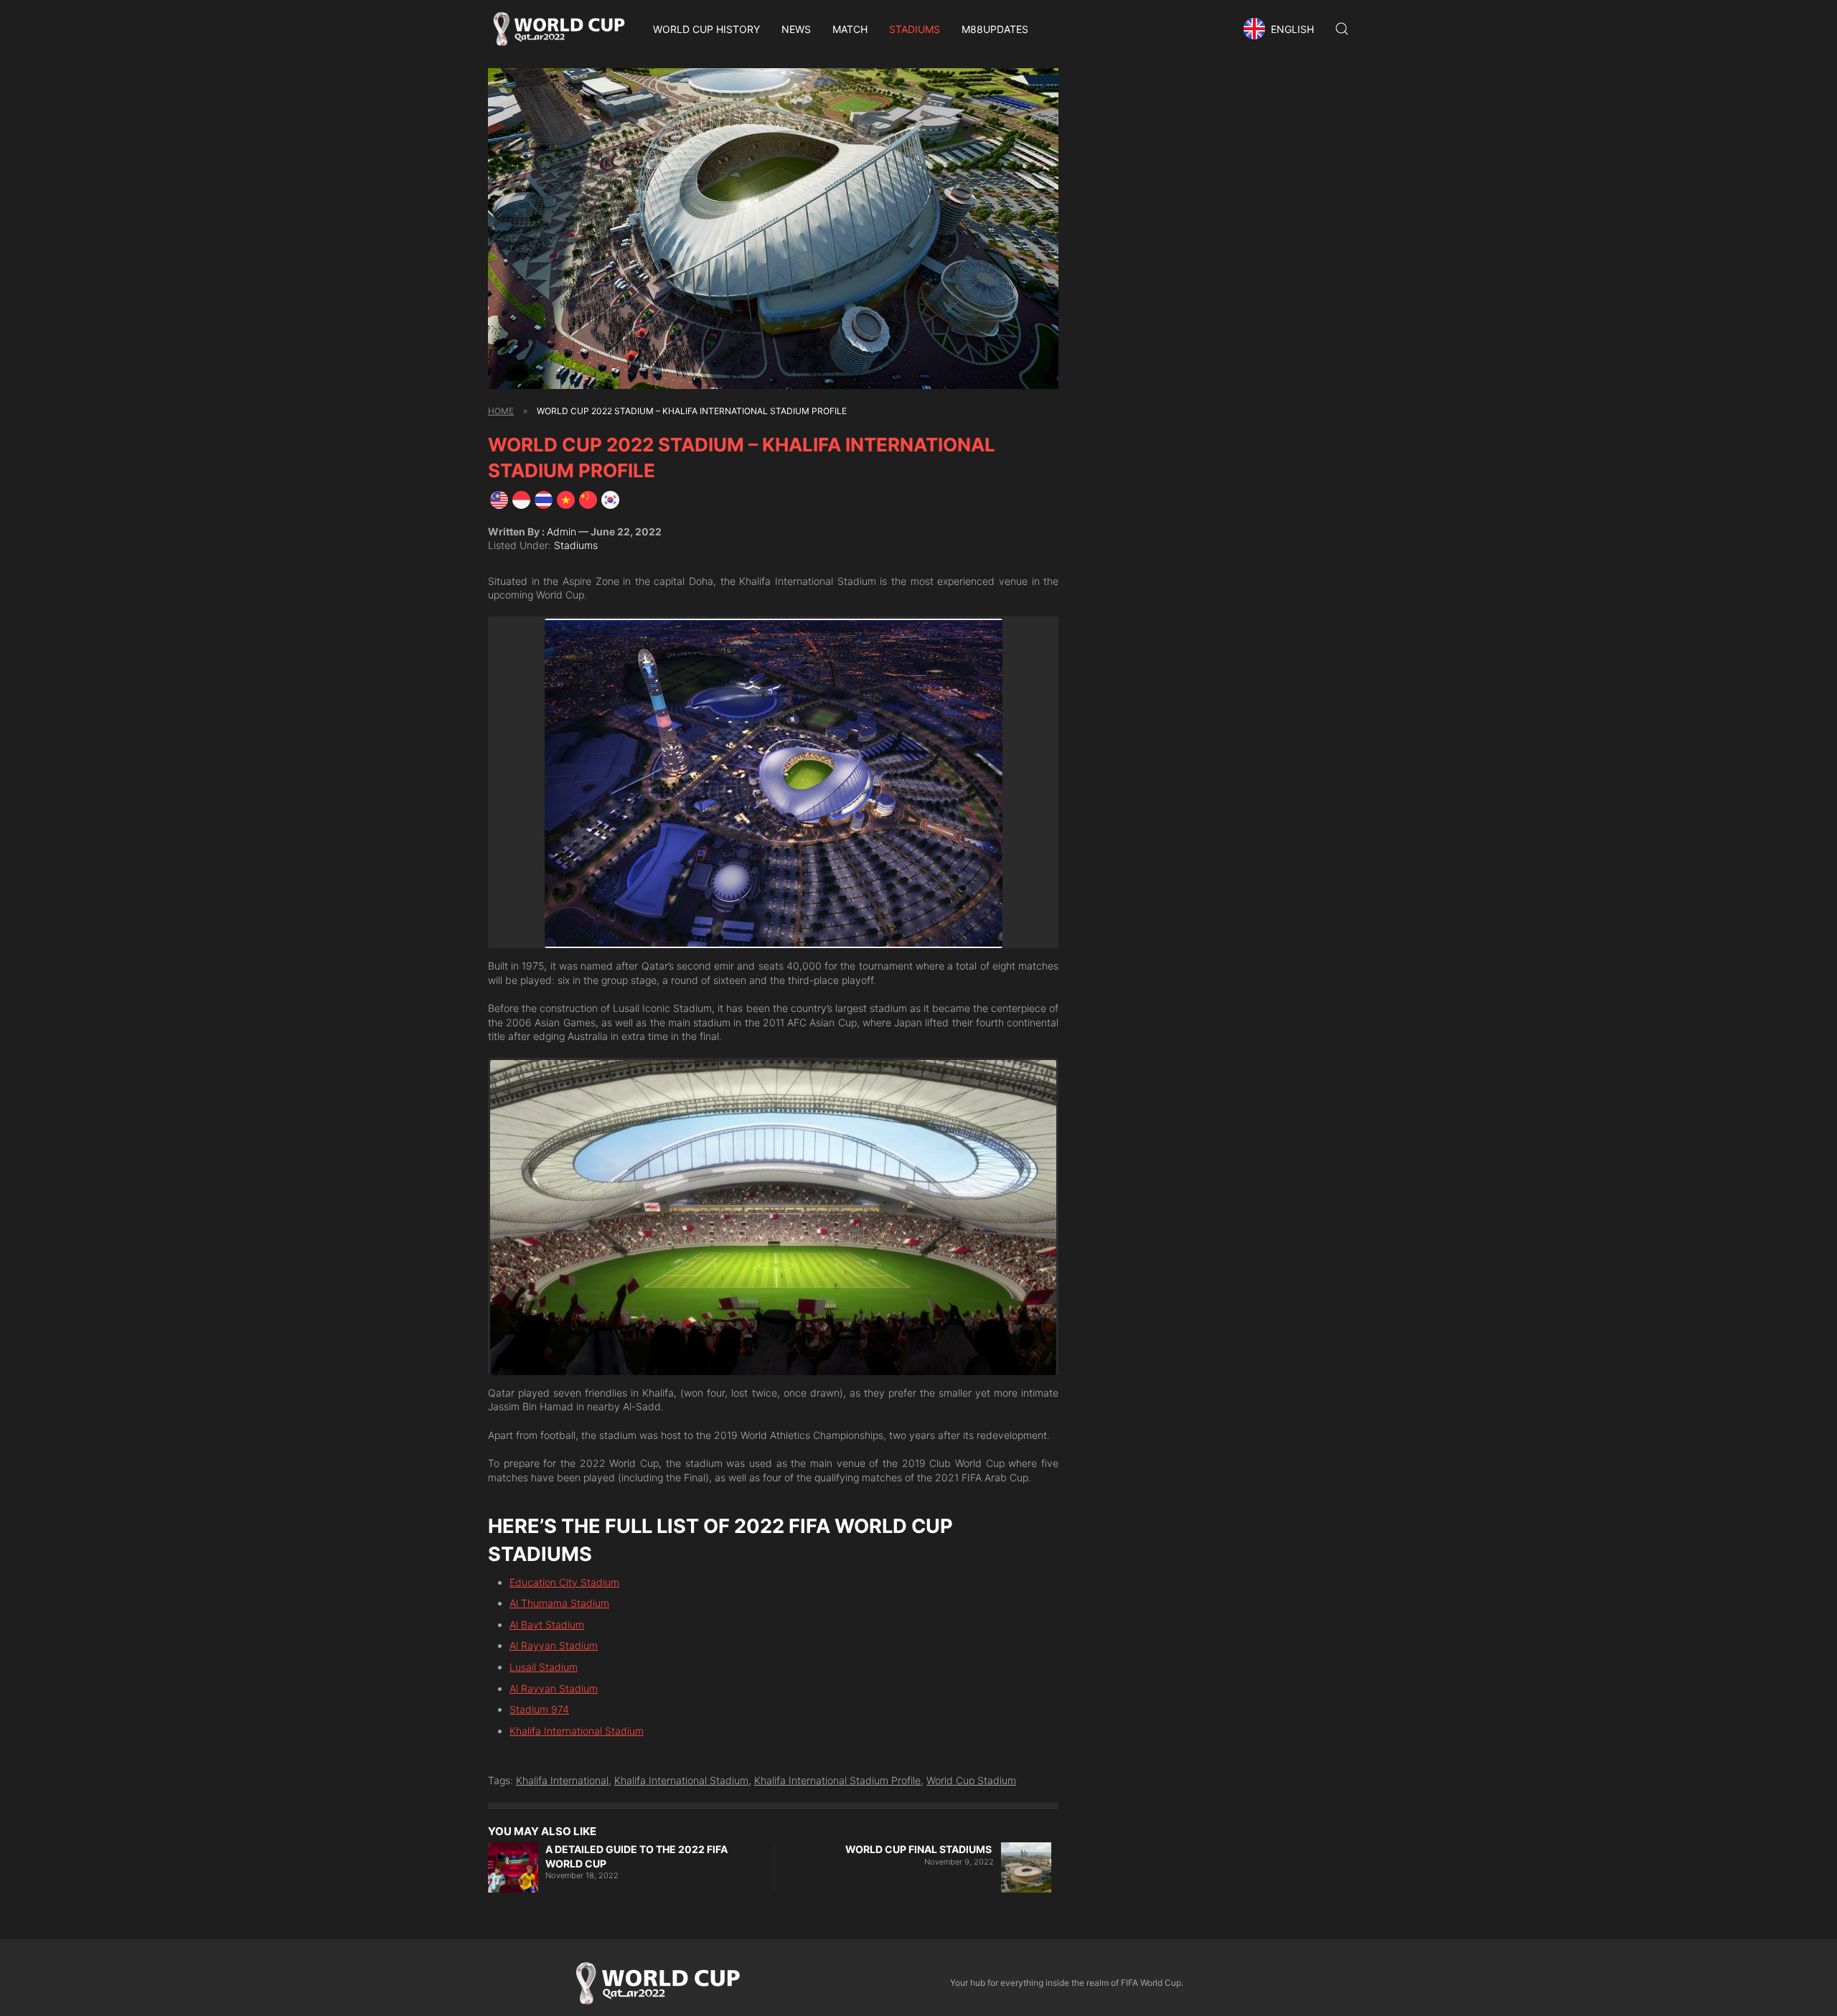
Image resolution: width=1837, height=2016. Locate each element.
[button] (1281, 29)
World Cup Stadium (971, 1780)
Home (501, 411)
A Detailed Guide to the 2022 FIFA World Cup (636, 1856)
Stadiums (915, 29)
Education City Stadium (564, 1582)
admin (562, 531)
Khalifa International (562, 1780)
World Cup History (706, 29)
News (796, 29)
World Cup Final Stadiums (920, 1849)
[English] (499, 499)
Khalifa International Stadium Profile (837, 1780)
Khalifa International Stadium (577, 1731)
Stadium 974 (539, 1709)
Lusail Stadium (544, 1667)
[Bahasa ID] (521, 499)
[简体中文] (588, 499)
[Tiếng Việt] (566, 499)
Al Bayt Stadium (547, 1624)
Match (850, 29)
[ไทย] (544, 499)
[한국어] (610, 499)
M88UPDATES (995, 29)
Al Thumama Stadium (559, 1603)
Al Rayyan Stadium (554, 1645)
